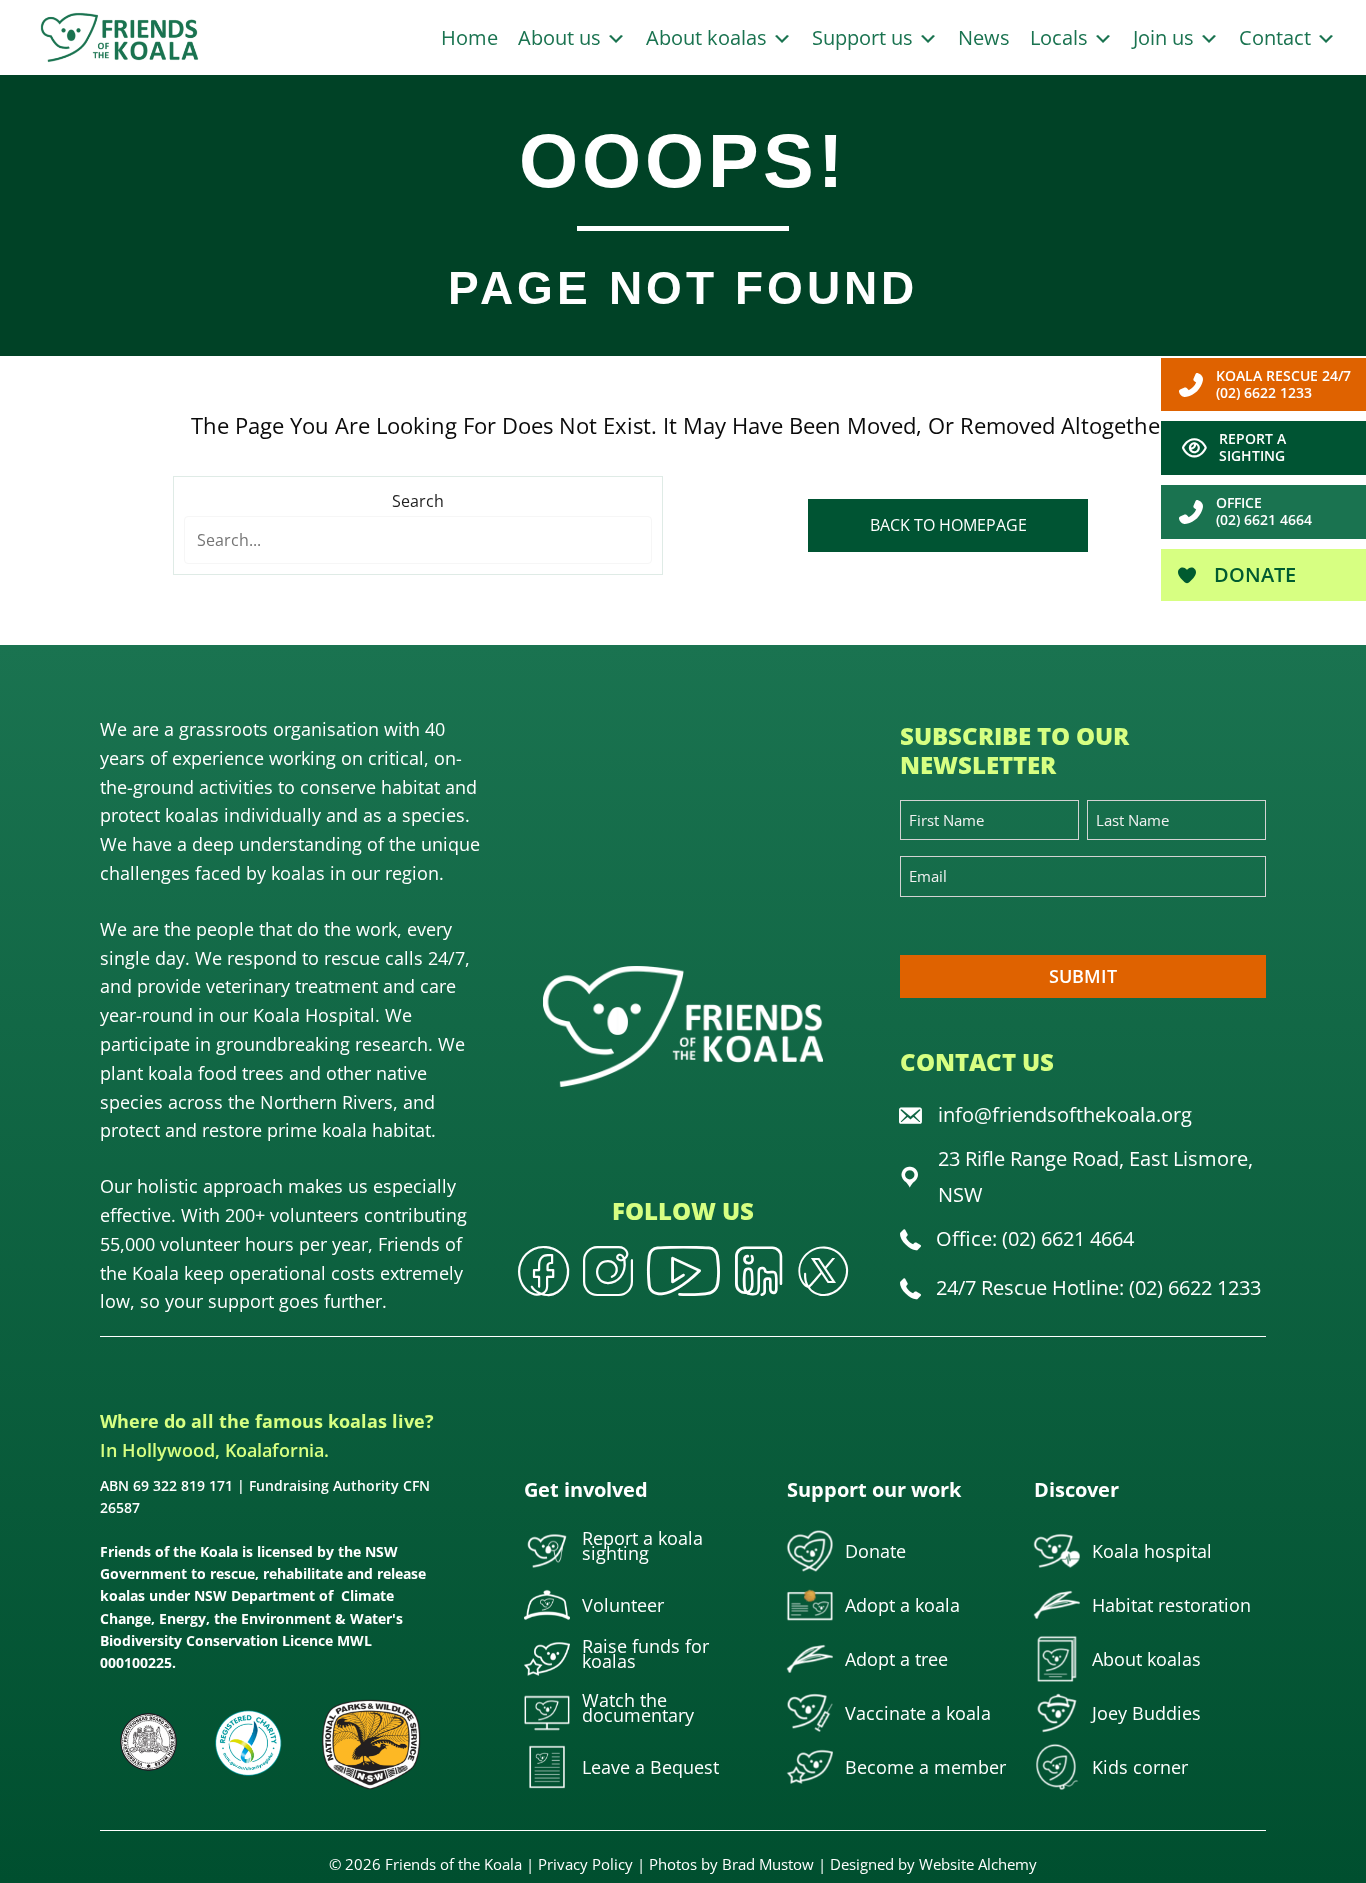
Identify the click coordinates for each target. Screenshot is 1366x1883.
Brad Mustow (768, 1864)
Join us (1166, 37)
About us (562, 37)
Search (418, 501)
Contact (1277, 37)
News (984, 37)
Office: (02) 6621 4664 (1035, 1238)
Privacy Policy (585, 1864)
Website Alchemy (978, 1864)
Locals (1061, 37)
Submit (1083, 976)
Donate (1252, 574)
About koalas (709, 37)
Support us (865, 37)
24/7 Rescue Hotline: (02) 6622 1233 (1098, 1287)
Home (469, 37)
